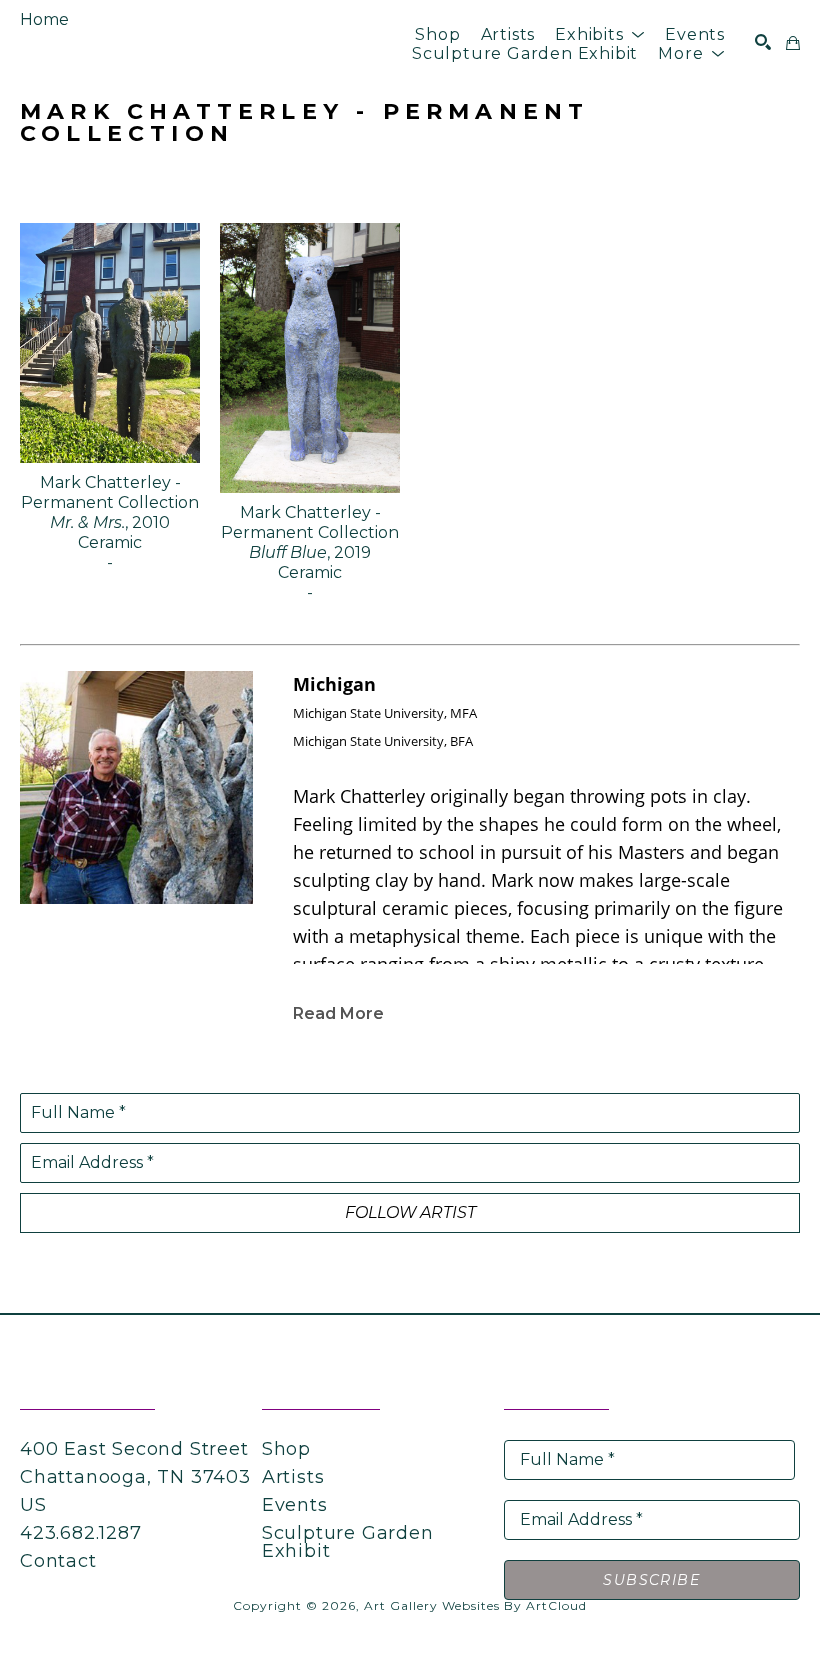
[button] (600, 34)
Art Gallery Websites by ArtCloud (475, 1605)
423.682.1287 (81, 1533)
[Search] (763, 42)
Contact (58, 1561)
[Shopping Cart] (793, 43)
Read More (338, 1013)
